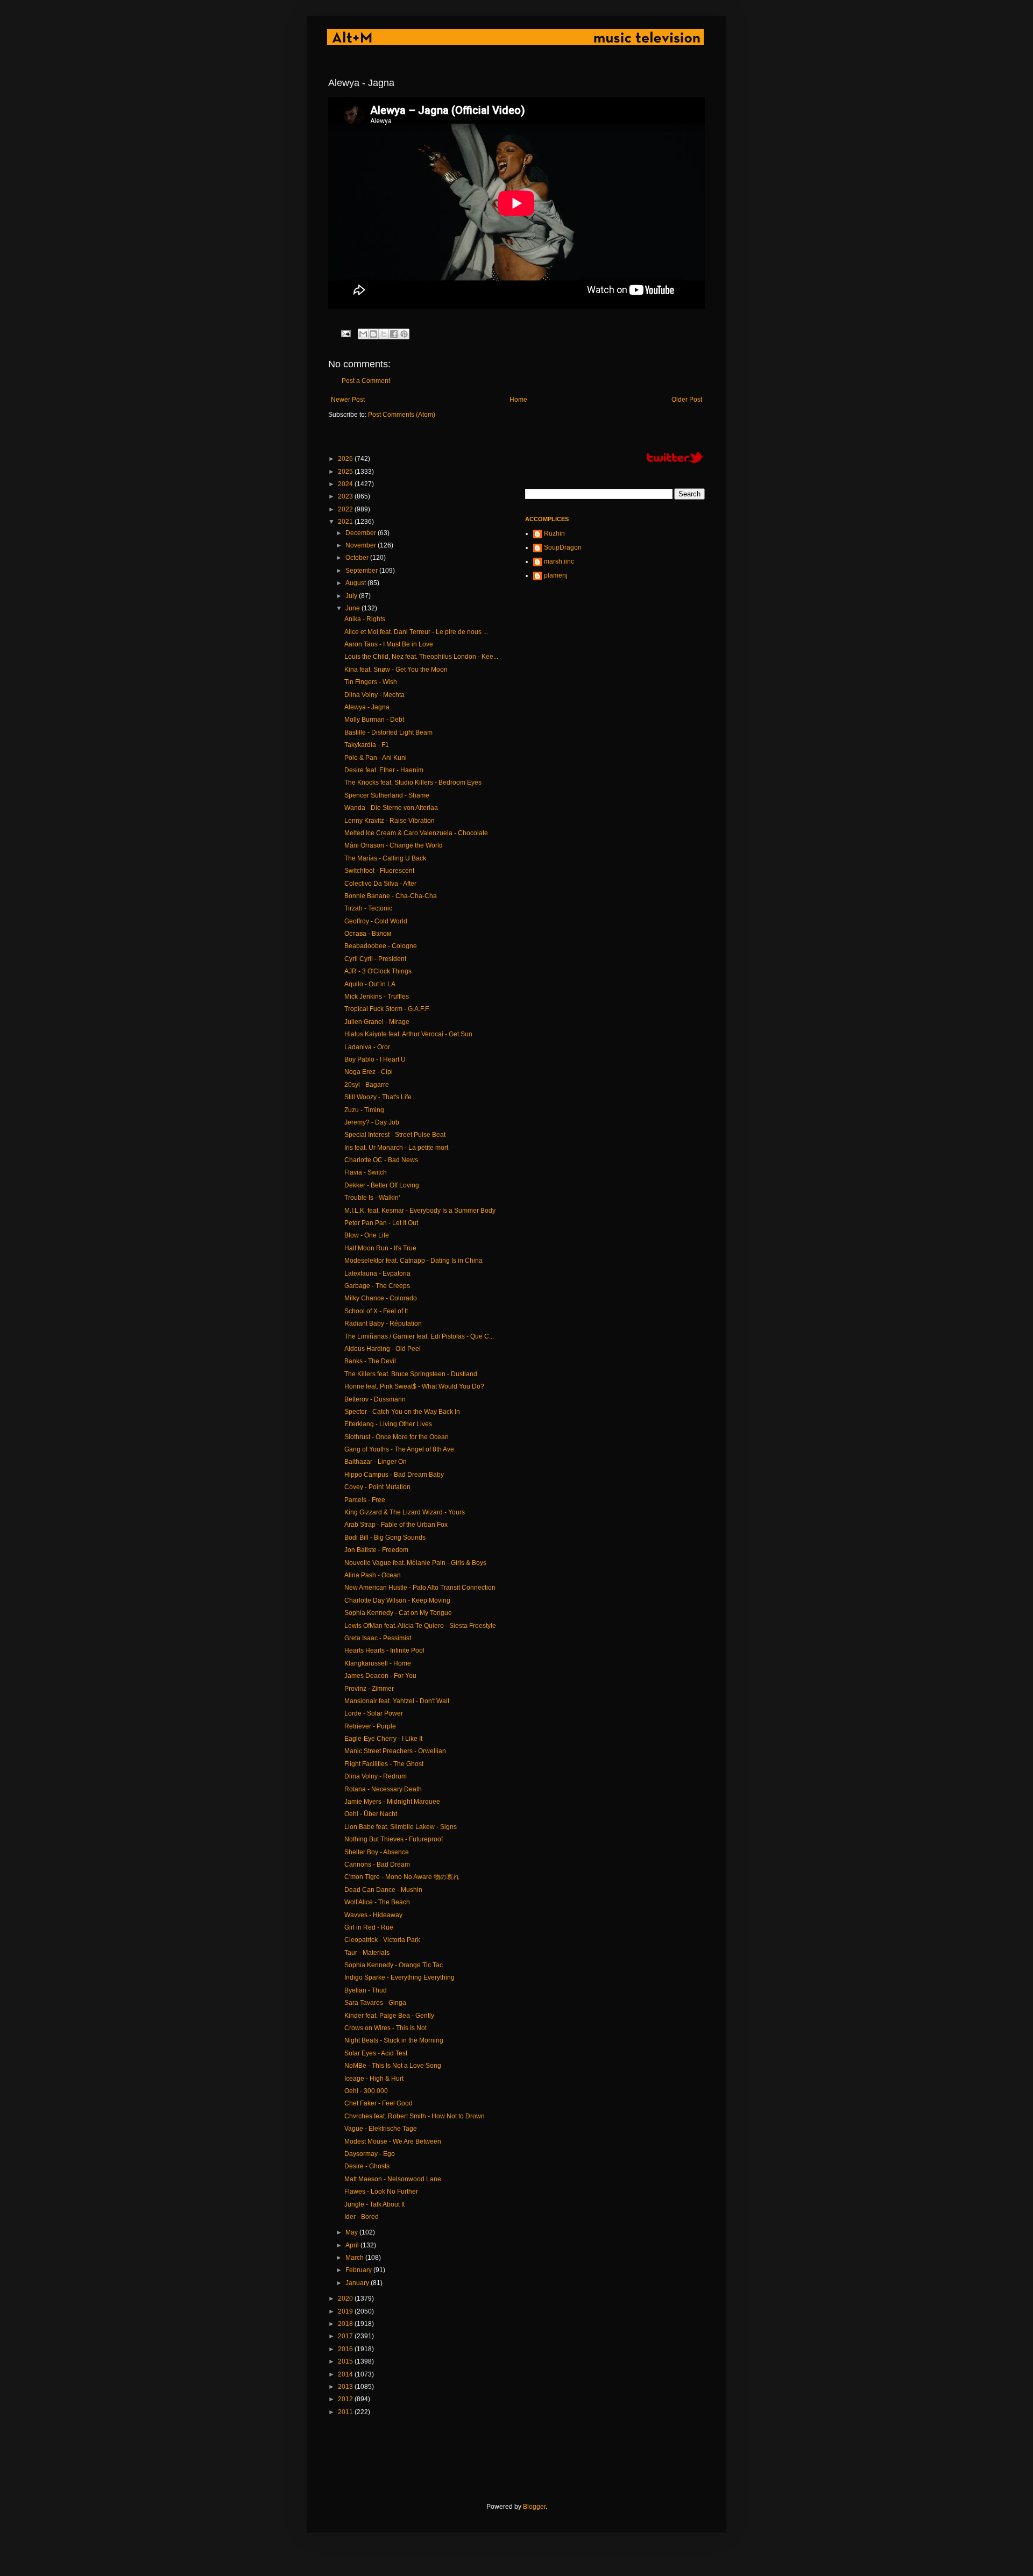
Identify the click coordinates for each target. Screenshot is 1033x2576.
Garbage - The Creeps (377, 1286)
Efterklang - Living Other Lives (388, 1424)
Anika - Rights (365, 619)
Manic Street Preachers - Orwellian (395, 1751)
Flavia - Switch (366, 1172)
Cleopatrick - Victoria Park (382, 1940)
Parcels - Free (365, 1500)
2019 (346, 2311)
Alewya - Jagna (367, 707)
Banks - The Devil (370, 1361)
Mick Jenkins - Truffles (377, 997)
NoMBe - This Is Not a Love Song (393, 2066)
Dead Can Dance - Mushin (383, 1890)
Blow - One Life (367, 1235)
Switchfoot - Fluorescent (379, 871)
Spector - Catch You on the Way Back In (402, 1412)
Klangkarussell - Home (378, 1663)
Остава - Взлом (368, 934)
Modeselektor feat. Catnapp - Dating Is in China (413, 1261)
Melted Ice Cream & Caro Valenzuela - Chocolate (416, 833)
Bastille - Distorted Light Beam (388, 732)
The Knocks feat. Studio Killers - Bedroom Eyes (413, 782)
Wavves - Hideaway (373, 1915)
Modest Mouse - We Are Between (393, 2141)
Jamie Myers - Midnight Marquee (392, 1802)
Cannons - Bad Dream (377, 1865)
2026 (346, 459)
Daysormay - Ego (370, 2154)
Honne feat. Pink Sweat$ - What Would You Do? (414, 1386)
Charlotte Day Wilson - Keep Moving (397, 1600)
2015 (346, 2361)
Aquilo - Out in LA (370, 984)
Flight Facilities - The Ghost (384, 1764)
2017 (346, 2336)
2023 (346, 496)
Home (518, 400)
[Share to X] (384, 334)
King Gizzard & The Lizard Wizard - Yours (405, 1512)
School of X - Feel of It (376, 1311)
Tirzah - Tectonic (368, 908)
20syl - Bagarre (367, 1085)
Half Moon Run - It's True (380, 1248)
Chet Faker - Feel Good (378, 2103)
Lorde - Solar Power (374, 1713)
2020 (346, 2299)
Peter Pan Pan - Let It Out (381, 1223)
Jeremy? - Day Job (372, 1122)
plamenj (556, 575)
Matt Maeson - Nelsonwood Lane (393, 2179)
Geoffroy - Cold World (376, 921)
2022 (346, 509)
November (362, 545)
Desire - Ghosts (367, 2166)
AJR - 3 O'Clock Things (378, 971)
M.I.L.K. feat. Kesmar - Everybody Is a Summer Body (420, 1211)
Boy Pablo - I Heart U (375, 1059)
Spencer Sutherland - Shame (387, 795)
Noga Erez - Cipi (369, 1072)
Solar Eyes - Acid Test (376, 2053)
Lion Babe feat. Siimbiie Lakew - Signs (401, 1827)
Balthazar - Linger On (376, 1462)
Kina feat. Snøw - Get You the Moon (396, 670)
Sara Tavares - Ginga (375, 2003)
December (362, 533)
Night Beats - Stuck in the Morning (394, 2040)
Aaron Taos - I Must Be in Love (389, 644)
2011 (346, 2412)
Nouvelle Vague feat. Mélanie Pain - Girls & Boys (415, 1563)
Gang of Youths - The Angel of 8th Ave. (400, 1449)
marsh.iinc (559, 561)
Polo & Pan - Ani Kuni (376, 758)
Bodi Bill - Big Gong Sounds (385, 1538)
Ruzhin (554, 533)
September (362, 571)
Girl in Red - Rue (369, 1927)
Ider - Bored (362, 2217)
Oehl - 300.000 (366, 2091)
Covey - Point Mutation (377, 1487)
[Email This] (363, 334)
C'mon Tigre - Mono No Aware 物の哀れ (402, 1877)
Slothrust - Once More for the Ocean (397, 1437)
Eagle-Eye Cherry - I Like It (383, 1739)
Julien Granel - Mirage (377, 1022)
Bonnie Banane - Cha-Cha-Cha (391, 896)
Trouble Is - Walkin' (372, 1198)
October (358, 558)
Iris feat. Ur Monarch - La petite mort (396, 1148)
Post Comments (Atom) (402, 415)
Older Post (687, 400)
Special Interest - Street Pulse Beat (395, 1135)
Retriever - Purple (370, 1726)
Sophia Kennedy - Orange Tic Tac (394, 1965)
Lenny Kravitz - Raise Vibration (390, 821)
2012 (346, 2399)
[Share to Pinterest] (404, 334)
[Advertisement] (524, 2459)
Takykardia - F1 (367, 745)
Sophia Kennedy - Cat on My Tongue (398, 1613)
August (356, 583)
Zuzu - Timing (364, 1110)
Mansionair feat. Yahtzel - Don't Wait (397, 1701)
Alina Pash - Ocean (373, 1575)
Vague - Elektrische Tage (381, 2129)
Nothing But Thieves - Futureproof (394, 1839)
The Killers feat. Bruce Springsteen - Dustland (411, 1374)
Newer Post (348, 400)
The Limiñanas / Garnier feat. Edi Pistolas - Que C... (419, 1336)
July (352, 596)
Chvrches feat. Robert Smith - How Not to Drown (415, 2116)
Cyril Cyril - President (375, 959)
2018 (346, 2324)
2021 (346, 522)
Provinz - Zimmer (369, 1689)
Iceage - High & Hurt (374, 2079)
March (355, 2258)
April (353, 2245)
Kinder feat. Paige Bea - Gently (389, 2016)
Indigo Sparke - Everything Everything (399, 1977)
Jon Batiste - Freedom (376, 1550)
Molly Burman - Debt (374, 720)
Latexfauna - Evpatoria (377, 1273)
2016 (346, 2349)
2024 (346, 484)
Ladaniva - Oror (367, 1047)
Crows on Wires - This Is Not (385, 2028)
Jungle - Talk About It (374, 2204)
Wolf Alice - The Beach (377, 1902)
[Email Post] (345, 333)
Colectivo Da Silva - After (380, 884)
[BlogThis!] (373, 334)
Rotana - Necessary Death (383, 1789)
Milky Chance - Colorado (381, 1298)
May (352, 2232)
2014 (346, 2374)
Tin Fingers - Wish (371, 682)
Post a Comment (366, 381)
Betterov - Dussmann (375, 1399)
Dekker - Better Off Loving (382, 1185)
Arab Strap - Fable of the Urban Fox (396, 1525)
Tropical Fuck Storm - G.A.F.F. (387, 1009)
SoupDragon (563, 547)
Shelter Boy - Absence (377, 1852)
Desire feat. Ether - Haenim (384, 770)
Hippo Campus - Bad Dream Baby (394, 1475)
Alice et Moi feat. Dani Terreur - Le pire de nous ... (416, 632)
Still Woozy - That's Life (378, 1097)
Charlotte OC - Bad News (381, 1160)
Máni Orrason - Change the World (394, 845)
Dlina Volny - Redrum (376, 1776)
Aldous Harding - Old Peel (383, 1349)
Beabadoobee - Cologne (381, 946)
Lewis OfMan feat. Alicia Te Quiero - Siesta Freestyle (420, 1626)
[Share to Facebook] (394, 334)
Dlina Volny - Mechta (374, 695)
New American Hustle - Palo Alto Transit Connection (420, 1588)
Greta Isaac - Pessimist (378, 1638)
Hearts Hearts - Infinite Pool (384, 1650)
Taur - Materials (367, 1953)
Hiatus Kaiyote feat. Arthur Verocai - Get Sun (408, 1034)
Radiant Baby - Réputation (383, 1323)
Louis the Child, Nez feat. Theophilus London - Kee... (421, 657)
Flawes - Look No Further (381, 2191)
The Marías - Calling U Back (385, 858)
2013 (346, 2387)
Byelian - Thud (366, 1990)
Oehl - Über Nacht (371, 1814)
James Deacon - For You (380, 1676)
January (358, 2283)
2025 (346, 472)
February (359, 2270)
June (353, 608)
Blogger (534, 2507)
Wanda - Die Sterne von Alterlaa (391, 808)
